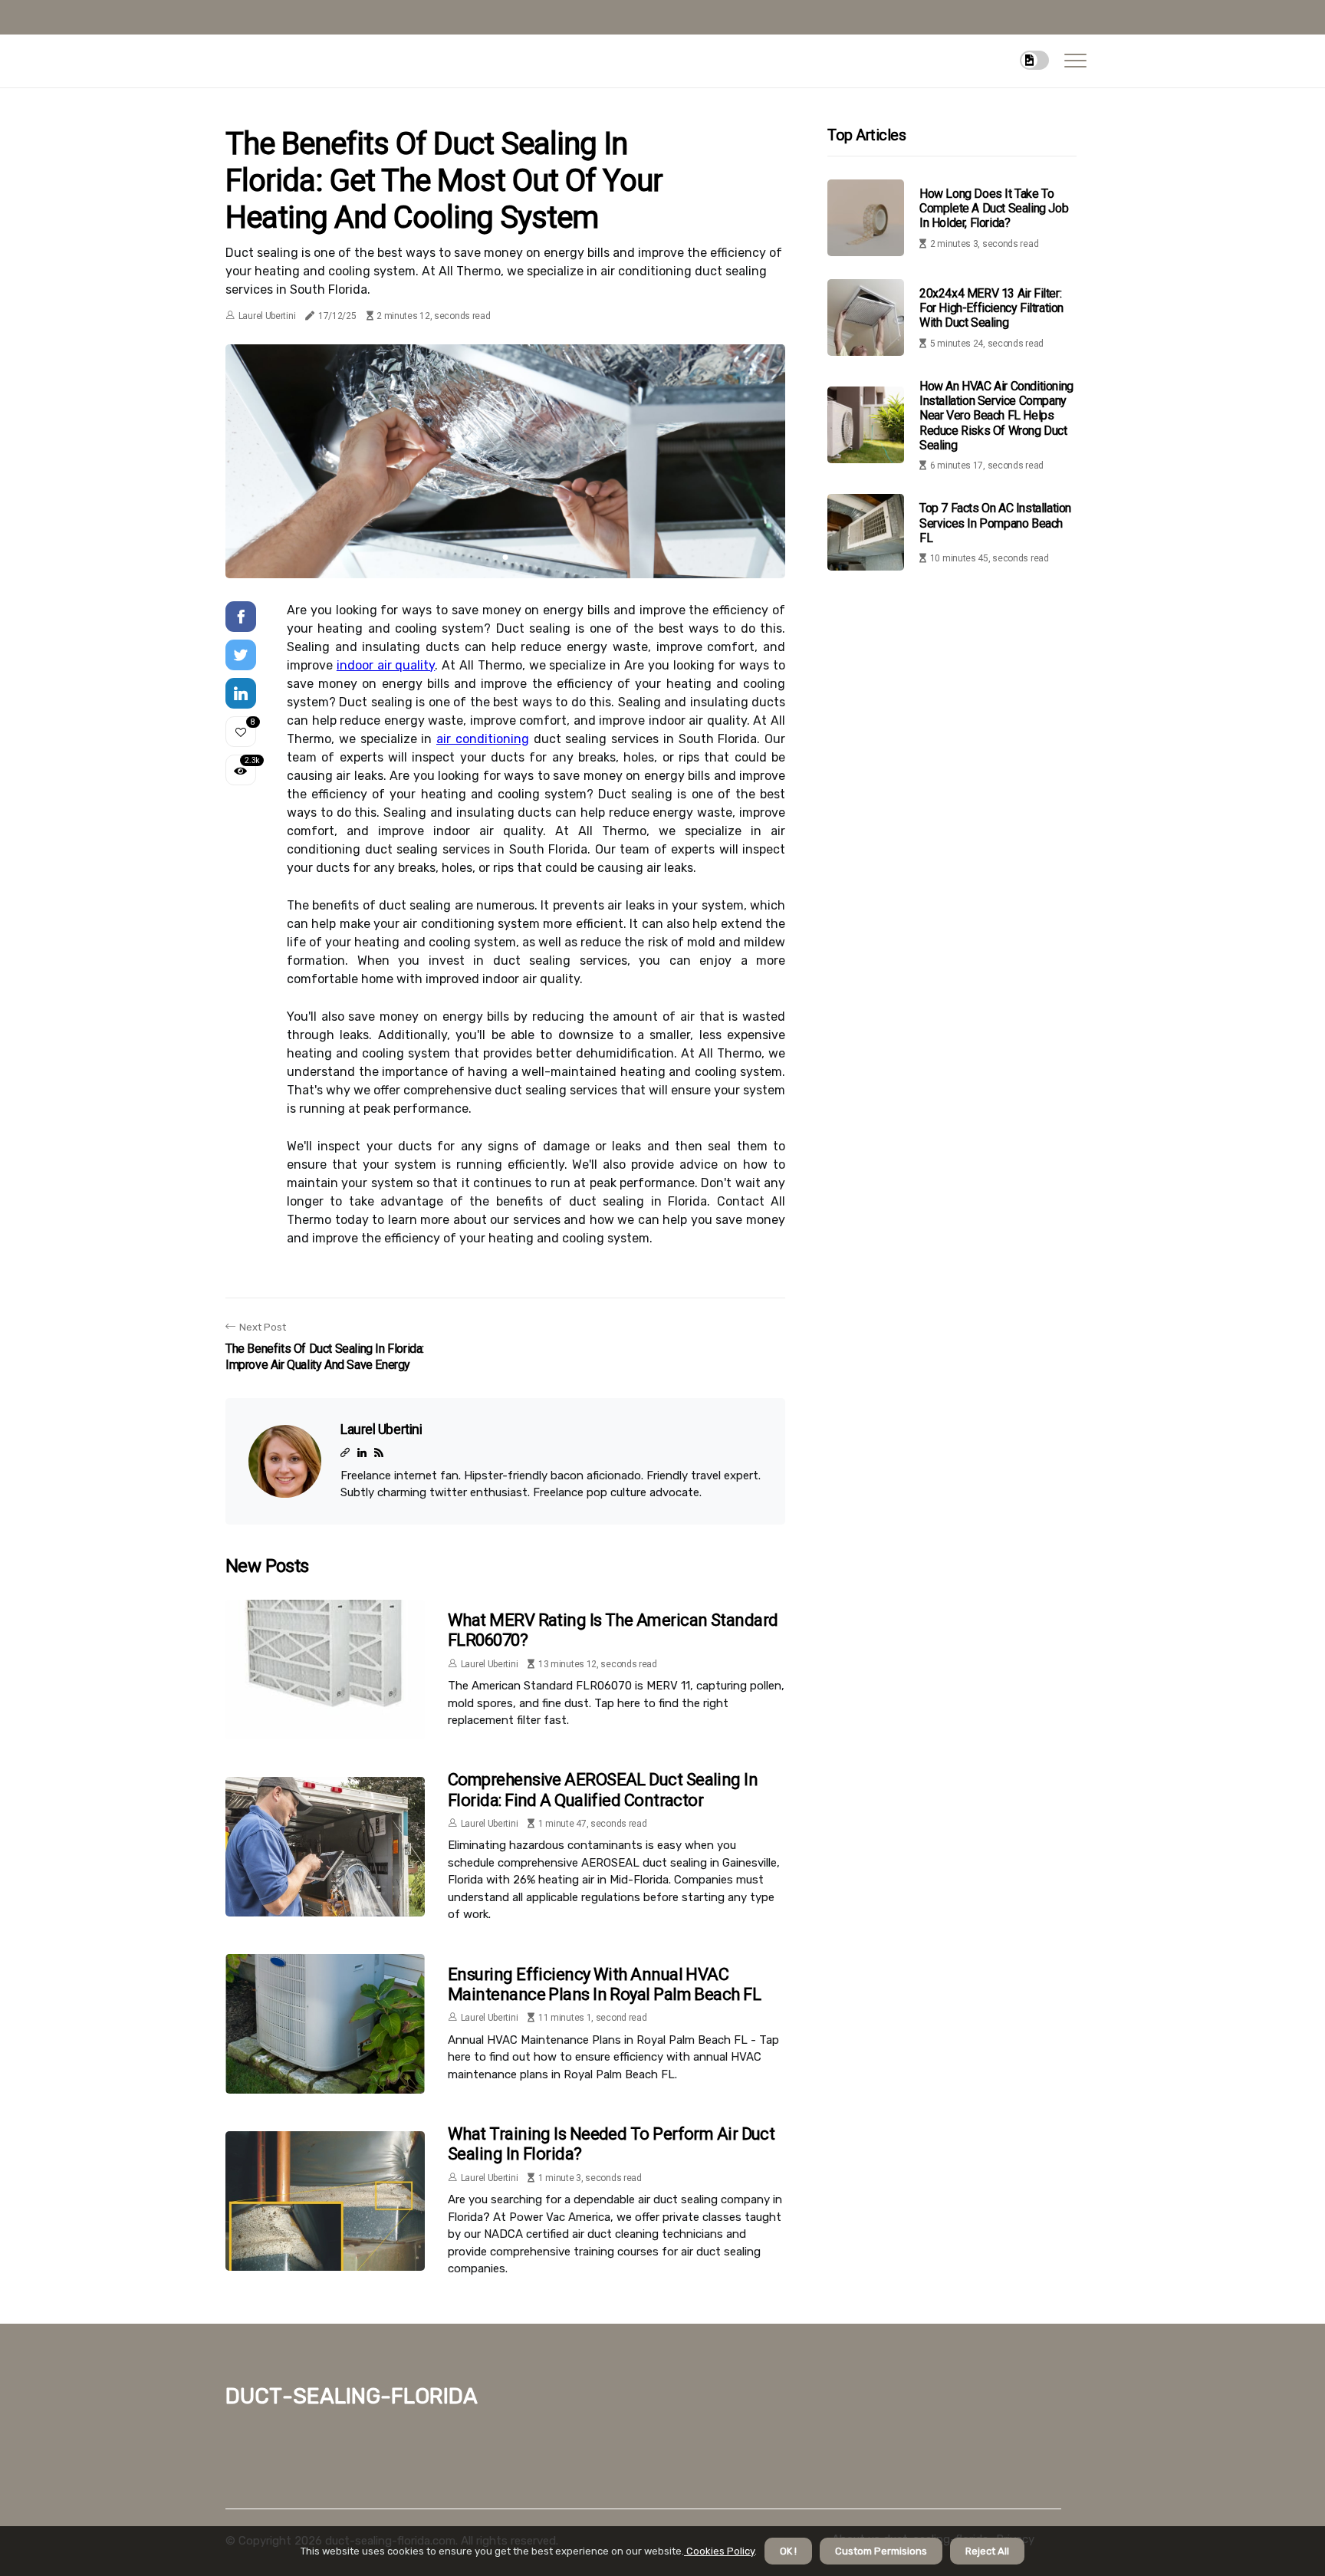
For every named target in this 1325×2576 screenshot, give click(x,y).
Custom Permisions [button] (881, 2551)
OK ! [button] (788, 2551)
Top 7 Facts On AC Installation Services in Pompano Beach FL (995, 523)
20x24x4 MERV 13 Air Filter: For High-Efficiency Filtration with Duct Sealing (991, 308)
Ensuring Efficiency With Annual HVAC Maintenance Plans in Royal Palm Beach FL (604, 1984)
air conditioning (483, 739)
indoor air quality (386, 665)
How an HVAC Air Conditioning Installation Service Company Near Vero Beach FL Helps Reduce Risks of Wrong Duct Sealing (996, 416)
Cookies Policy (719, 2551)
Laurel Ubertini (267, 316)
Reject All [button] (987, 2551)
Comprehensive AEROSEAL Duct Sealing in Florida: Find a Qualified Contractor (603, 1790)
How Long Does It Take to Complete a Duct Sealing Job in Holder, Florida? (994, 208)
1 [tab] (506, 557)
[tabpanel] (505, 461)
